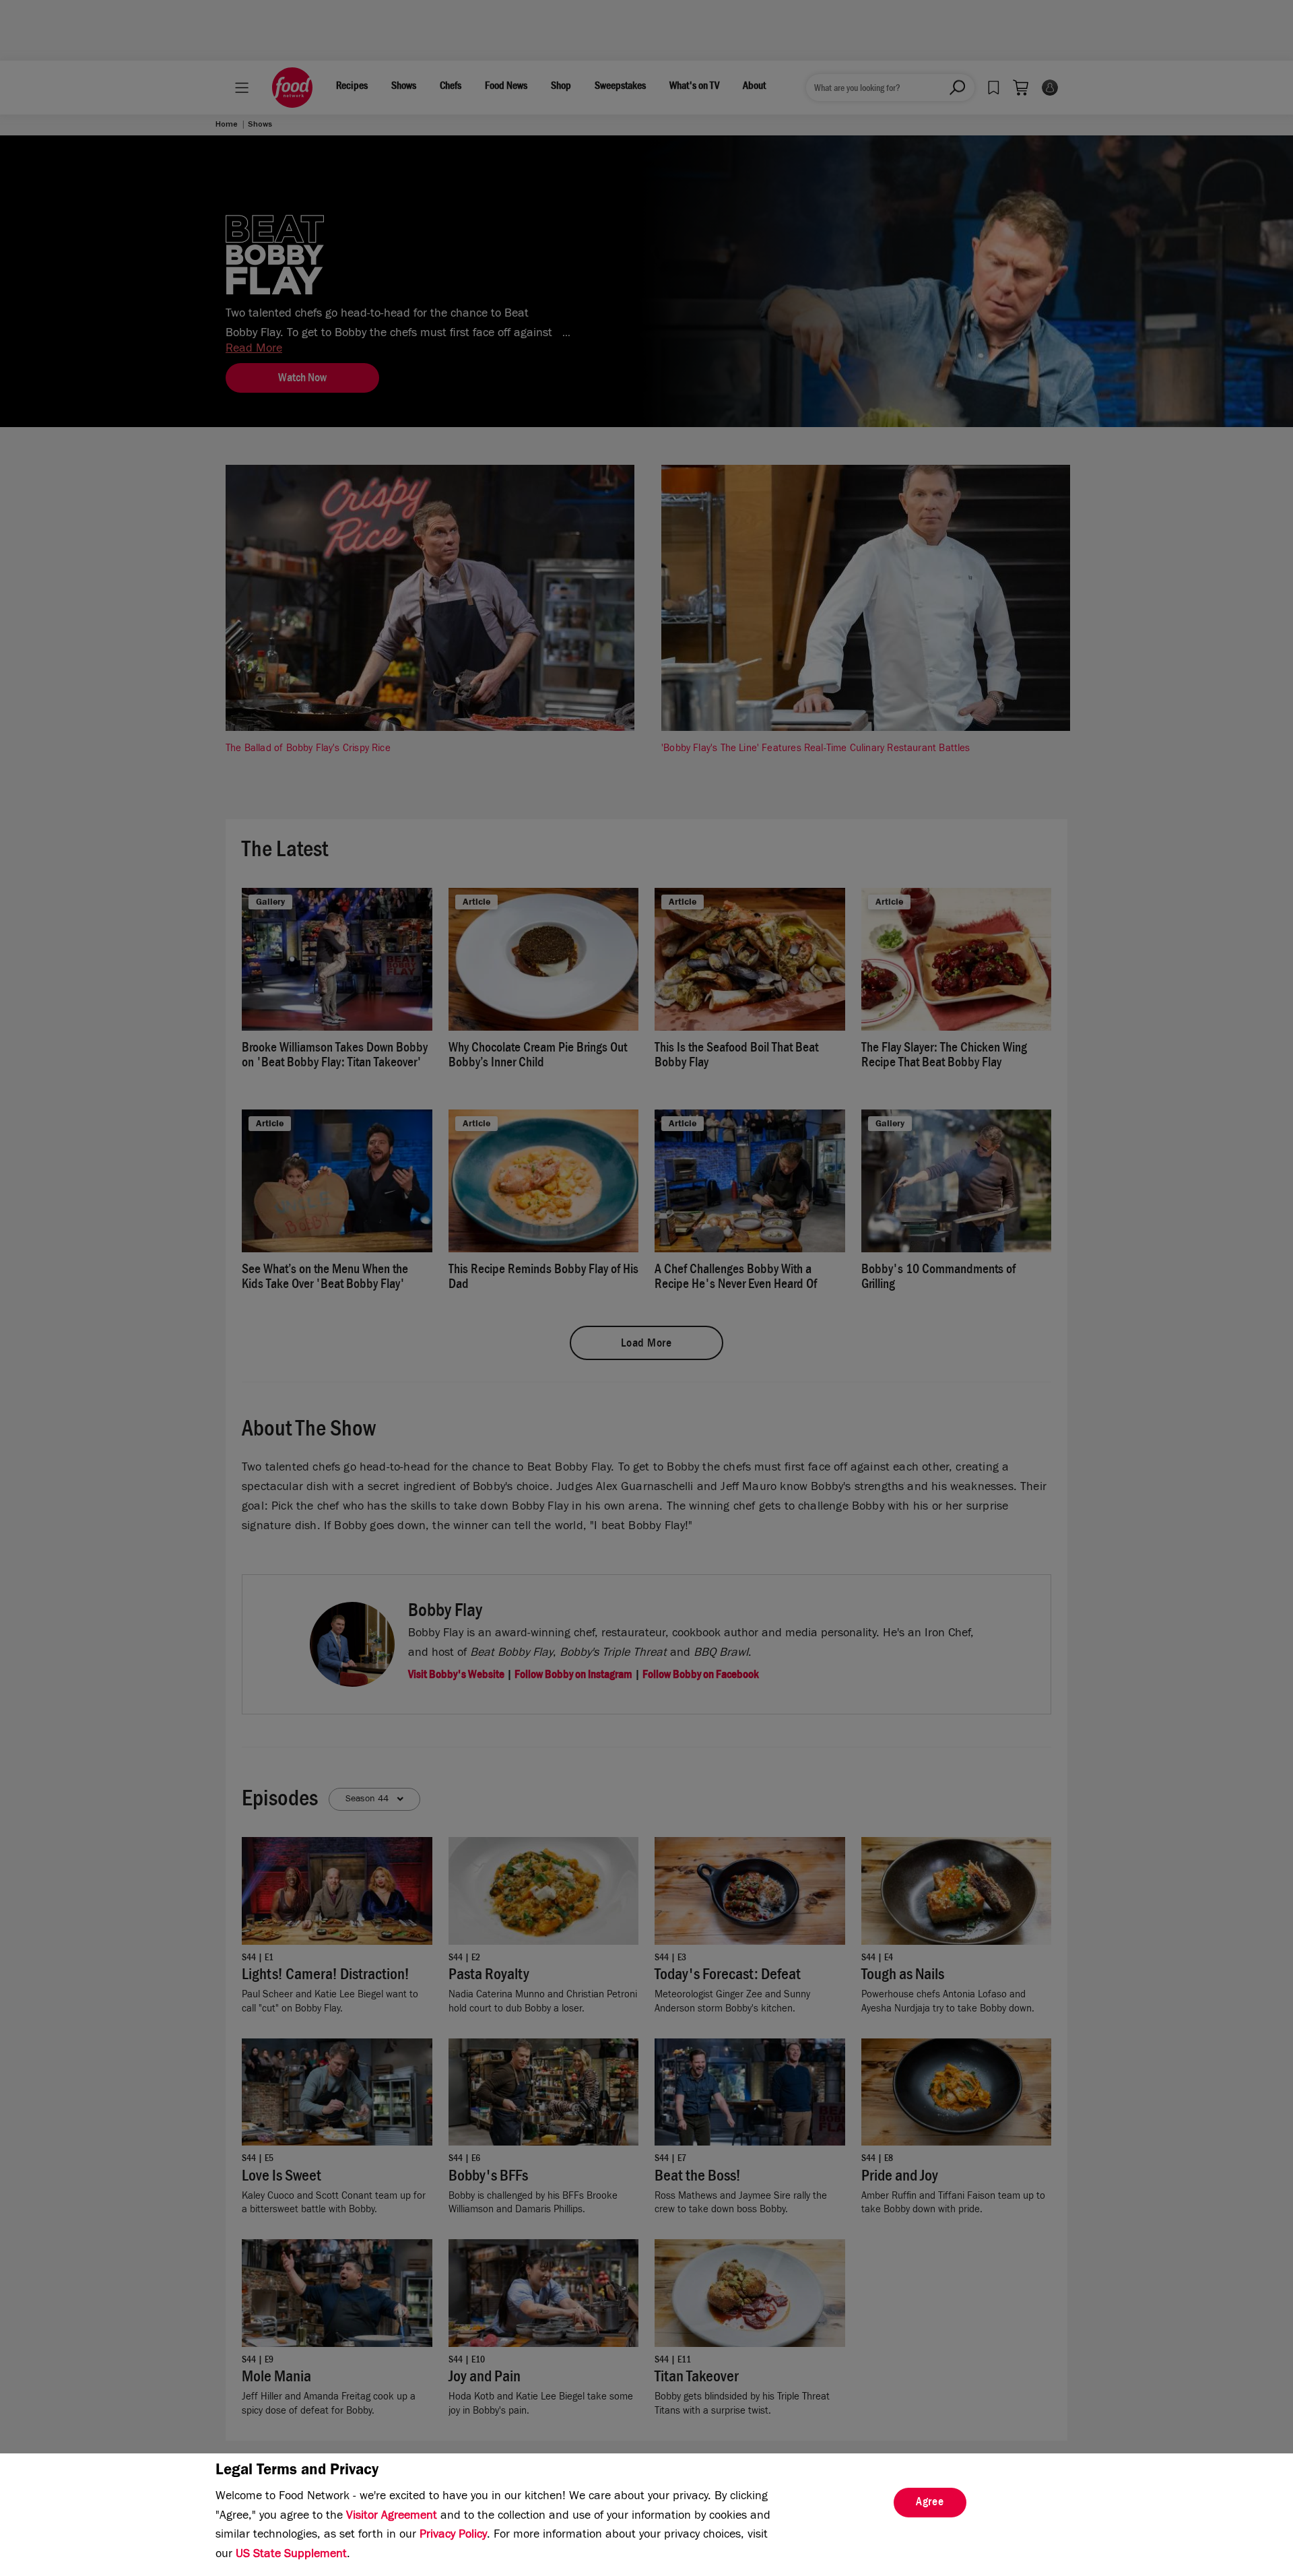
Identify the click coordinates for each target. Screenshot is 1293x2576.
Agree (930, 2503)
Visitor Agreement (392, 2517)
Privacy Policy (453, 2536)
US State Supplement (291, 2555)
